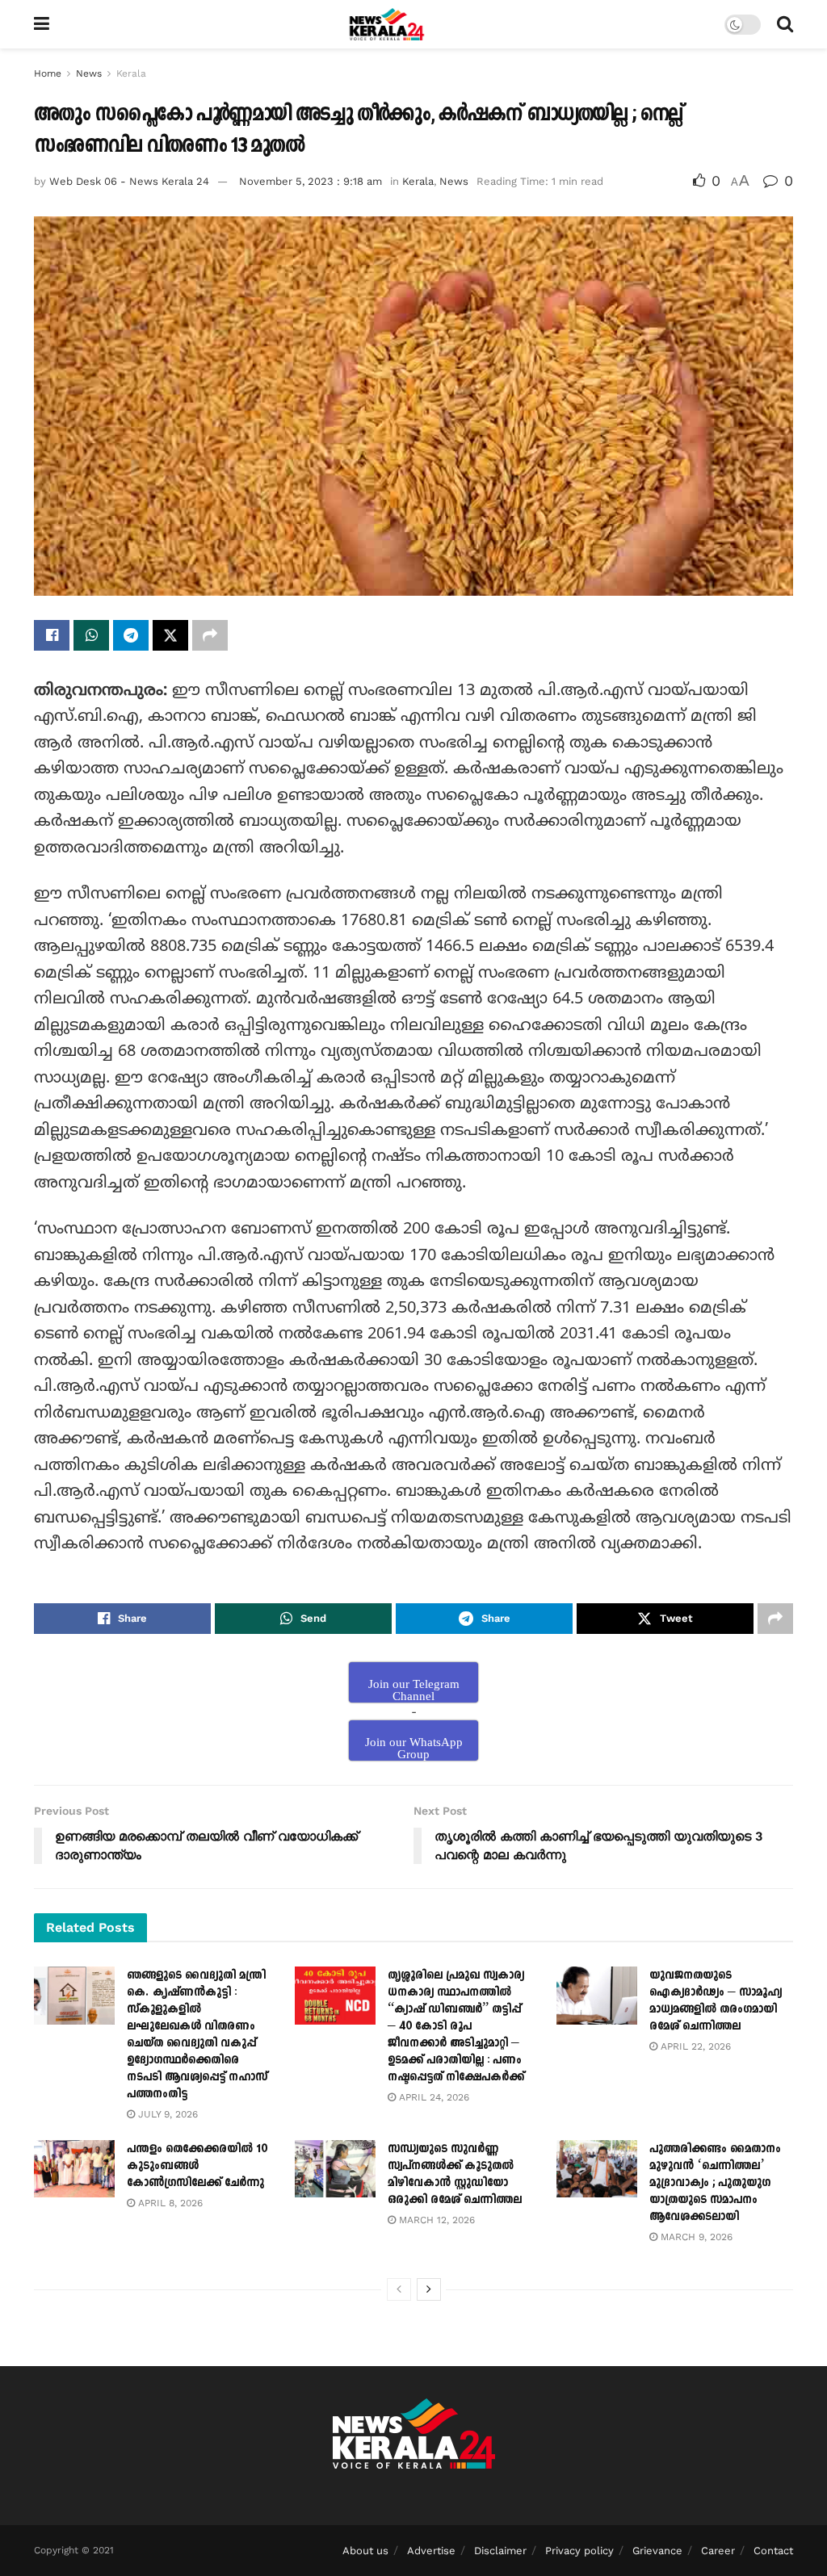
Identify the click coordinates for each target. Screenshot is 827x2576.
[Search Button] (785, 24)
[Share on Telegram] (131, 635)
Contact (773, 2551)
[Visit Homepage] (387, 24)
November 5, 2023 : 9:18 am (311, 181)
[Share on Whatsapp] (91, 635)
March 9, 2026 (695, 2237)
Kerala (131, 73)
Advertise (431, 2551)
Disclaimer (500, 2551)
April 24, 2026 (432, 2097)
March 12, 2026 (435, 2220)
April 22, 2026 (694, 2046)
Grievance (657, 2551)
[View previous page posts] (399, 2289)
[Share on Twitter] (170, 635)
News (89, 73)
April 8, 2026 (169, 2203)
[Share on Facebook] (52, 635)
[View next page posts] (429, 2289)
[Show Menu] (42, 24)
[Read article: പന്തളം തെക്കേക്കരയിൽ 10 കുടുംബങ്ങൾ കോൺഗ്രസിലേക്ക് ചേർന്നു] (74, 2169)
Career (718, 2551)
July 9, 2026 (166, 2114)
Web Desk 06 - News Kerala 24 (129, 181)
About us (365, 2551)
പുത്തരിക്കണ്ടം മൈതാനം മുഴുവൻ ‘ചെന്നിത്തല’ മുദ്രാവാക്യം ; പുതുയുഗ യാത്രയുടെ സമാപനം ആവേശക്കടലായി (715, 2182)
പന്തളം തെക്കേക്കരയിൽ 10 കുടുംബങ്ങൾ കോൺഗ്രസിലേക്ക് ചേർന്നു (197, 2166)
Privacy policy (579, 2551)
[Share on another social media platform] (210, 635)
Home (48, 73)
